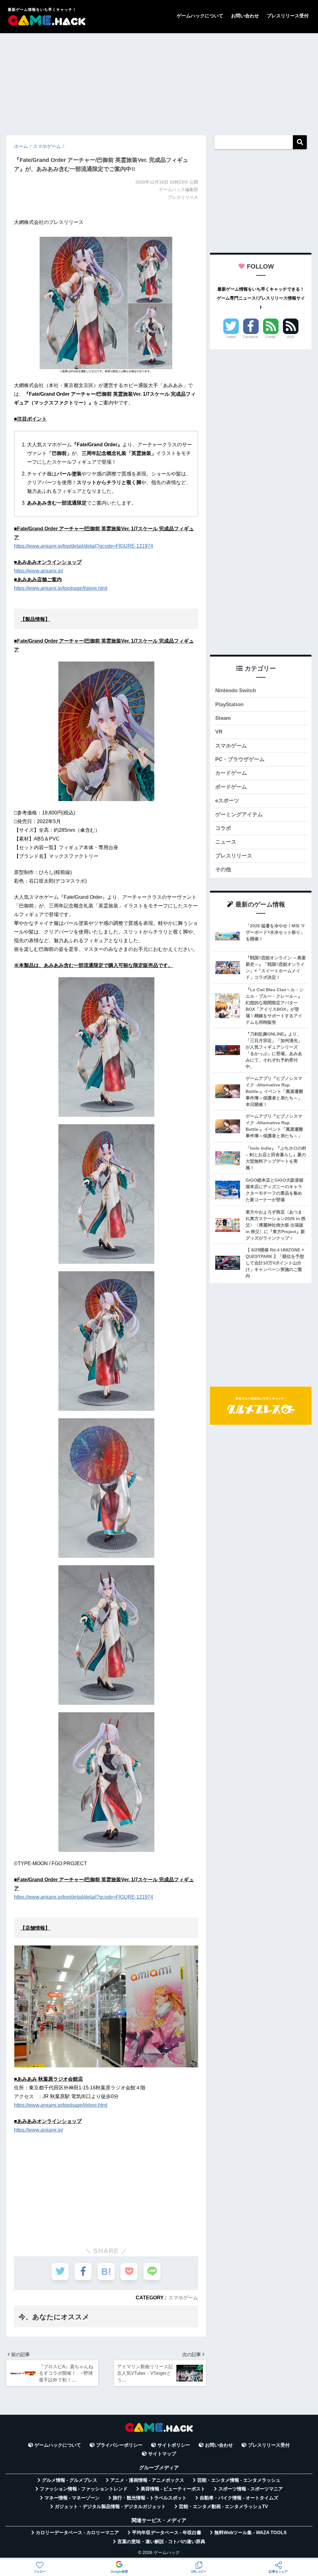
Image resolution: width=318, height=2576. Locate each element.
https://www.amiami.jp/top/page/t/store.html (61, 588)
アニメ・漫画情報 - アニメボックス (147, 2480)
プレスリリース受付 (288, 16)
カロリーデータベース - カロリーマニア (77, 2533)
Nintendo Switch (236, 691)
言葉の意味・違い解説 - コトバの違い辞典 (161, 2542)
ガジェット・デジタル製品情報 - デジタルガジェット (110, 2507)
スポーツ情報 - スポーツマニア (251, 2489)
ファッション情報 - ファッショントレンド (84, 2489)
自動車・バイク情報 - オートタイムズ (239, 2498)
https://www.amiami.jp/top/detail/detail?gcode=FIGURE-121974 (84, 546)
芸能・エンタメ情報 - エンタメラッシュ (239, 2480)
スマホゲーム (183, 2297)
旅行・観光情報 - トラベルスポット (150, 2498)
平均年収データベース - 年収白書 (167, 2533)
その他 (223, 869)
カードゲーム (231, 773)
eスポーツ (227, 801)
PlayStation (229, 704)
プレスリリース (234, 856)
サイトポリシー (174, 2445)
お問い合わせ (245, 16)
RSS (291, 337)
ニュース (226, 842)
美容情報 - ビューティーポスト (173, 2489)
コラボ (223, 828)
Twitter (231, 337)
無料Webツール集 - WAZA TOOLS (250, 2533)
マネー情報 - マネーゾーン (72, 2498)
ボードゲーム (231, 787)
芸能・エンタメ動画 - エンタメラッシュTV (223, 2507)
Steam (223, 718)
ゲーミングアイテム (239, 815)
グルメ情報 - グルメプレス (70, 2480)
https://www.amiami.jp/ (39, 571)
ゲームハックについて (200, 16)
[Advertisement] (159, 81)
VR (219, 732)
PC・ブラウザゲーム (240, 759)
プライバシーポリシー (119, 2445)
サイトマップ (162, 2454)
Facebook (251, 337)
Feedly (271, 337)
